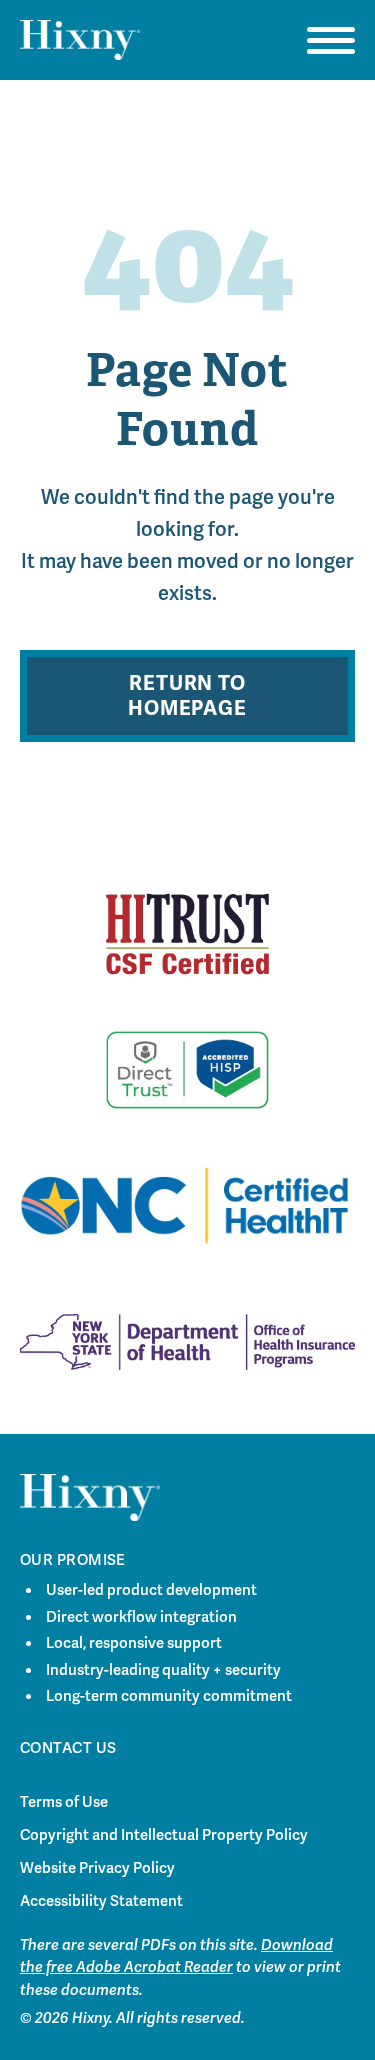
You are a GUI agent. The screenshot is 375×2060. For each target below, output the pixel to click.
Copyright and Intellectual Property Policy (164, 1835)
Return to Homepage (187, 696)
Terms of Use (64, 1802)
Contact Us (68, 1748)
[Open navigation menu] (331, 40)
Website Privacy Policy (97, 1868)
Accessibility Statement (101, 1901)
